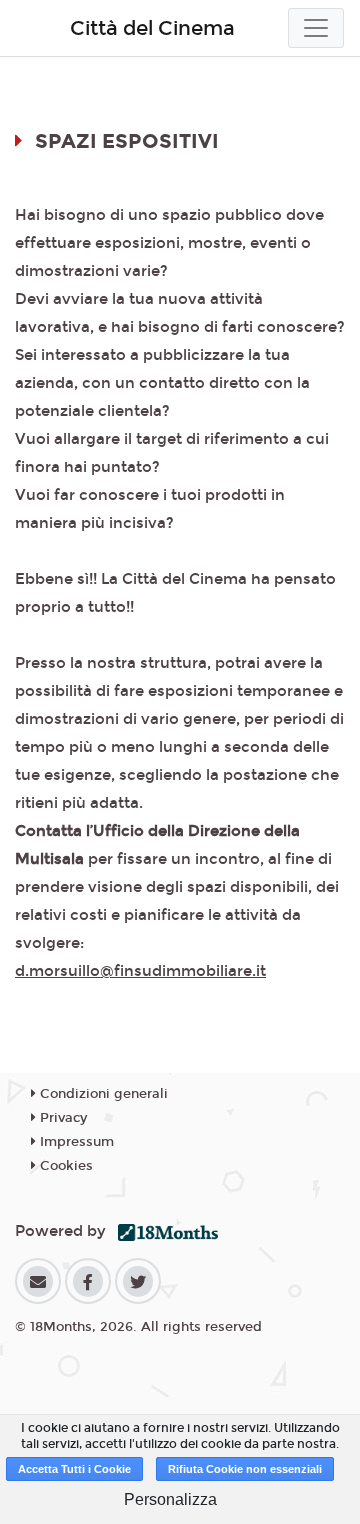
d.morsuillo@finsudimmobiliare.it (140, 971)
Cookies (64, 1166)
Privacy (61, 1118)
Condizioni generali (102, 1094)
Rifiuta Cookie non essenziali (245, 1469)
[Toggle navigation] (316, 28)
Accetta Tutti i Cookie (74, 1469)
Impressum (75, 1142)
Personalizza (170, 1499)
